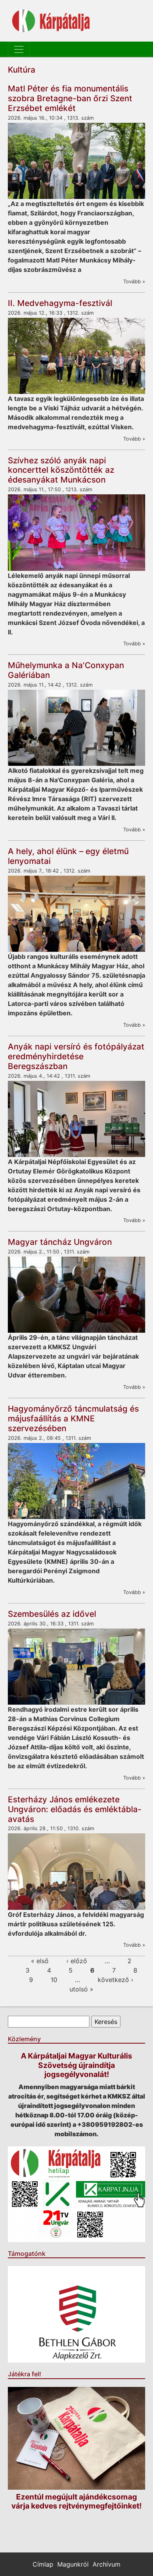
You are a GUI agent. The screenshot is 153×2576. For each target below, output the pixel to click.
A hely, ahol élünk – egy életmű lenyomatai (68, 856)
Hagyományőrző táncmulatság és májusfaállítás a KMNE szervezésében (73, 1418)
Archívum (107, 2564)
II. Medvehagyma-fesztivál (60, 303)
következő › (116, 1980)
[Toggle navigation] (19, 49)
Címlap (43, 2564)
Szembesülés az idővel (52, 1614)
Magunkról (73, 2564)
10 (54, 1980)
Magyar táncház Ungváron (60, 1242)
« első (40, 1961)
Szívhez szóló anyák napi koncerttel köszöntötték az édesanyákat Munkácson (61, 470)
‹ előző (77, 1961)
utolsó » (81, 1989)
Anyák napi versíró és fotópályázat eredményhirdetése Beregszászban (76, 1056)
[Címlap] (51, 21)
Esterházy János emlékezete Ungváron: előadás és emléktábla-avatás (75, 1809)
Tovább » (134, 281)
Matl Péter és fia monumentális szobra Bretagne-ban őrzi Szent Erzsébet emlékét (70, 98)
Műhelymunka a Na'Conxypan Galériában (66, 670)
